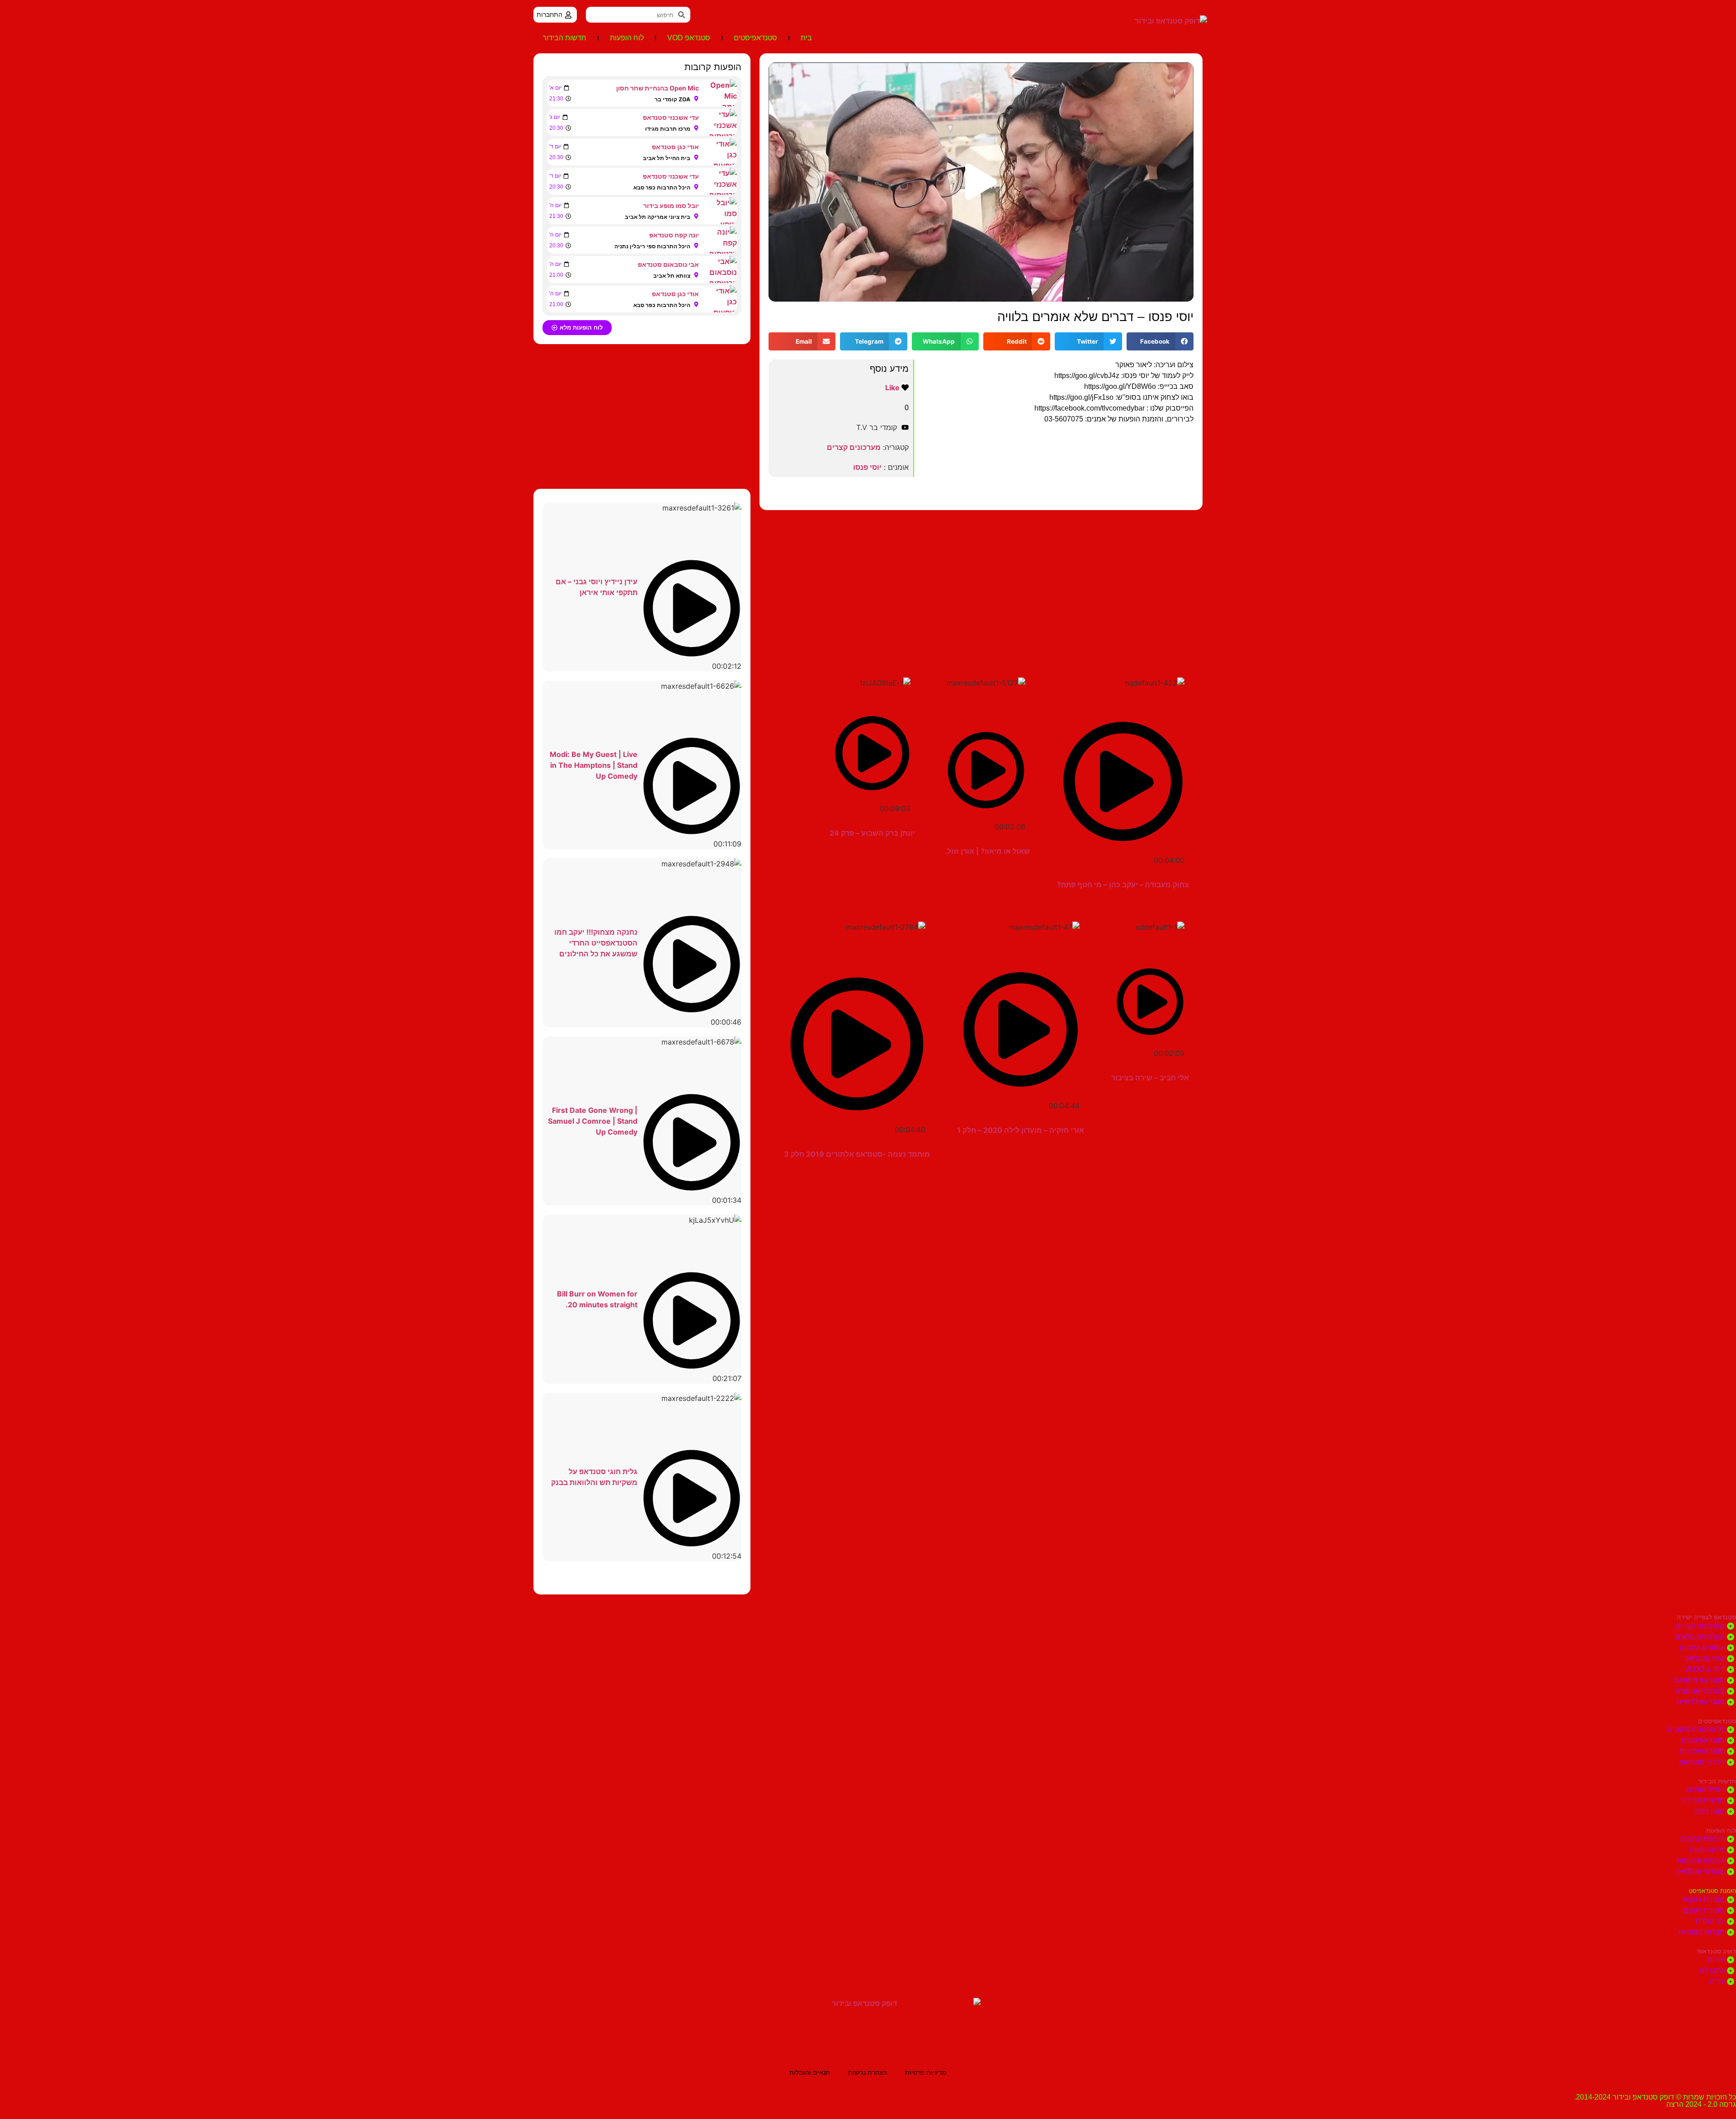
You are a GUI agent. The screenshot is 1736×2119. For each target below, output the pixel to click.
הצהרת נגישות (868, 2072)
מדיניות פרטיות (926, 2072)
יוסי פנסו (867, 467)
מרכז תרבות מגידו (668, 129)
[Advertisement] (981, 582)
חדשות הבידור (564, 38)
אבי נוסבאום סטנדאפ (668, 264)
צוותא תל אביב (672, 276)
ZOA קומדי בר (672, 99)
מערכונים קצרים (854, 447)
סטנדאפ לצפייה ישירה (1706, 1617)
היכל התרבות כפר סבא (662, 187)
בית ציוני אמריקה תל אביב (658, 217)
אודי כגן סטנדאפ (675, 147)
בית (806, 38)
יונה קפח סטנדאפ (674, 235)
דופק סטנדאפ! (1717, 1951)
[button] (981, 182)
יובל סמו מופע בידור (671, 206)
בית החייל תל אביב (667, 158)
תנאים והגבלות (810, 2072)
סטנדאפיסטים (755, 38)
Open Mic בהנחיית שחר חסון (658, 88)
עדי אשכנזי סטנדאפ (671, 117)
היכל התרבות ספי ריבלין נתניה (652, 246)
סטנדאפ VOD (689, 38)
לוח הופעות (627, 38)
